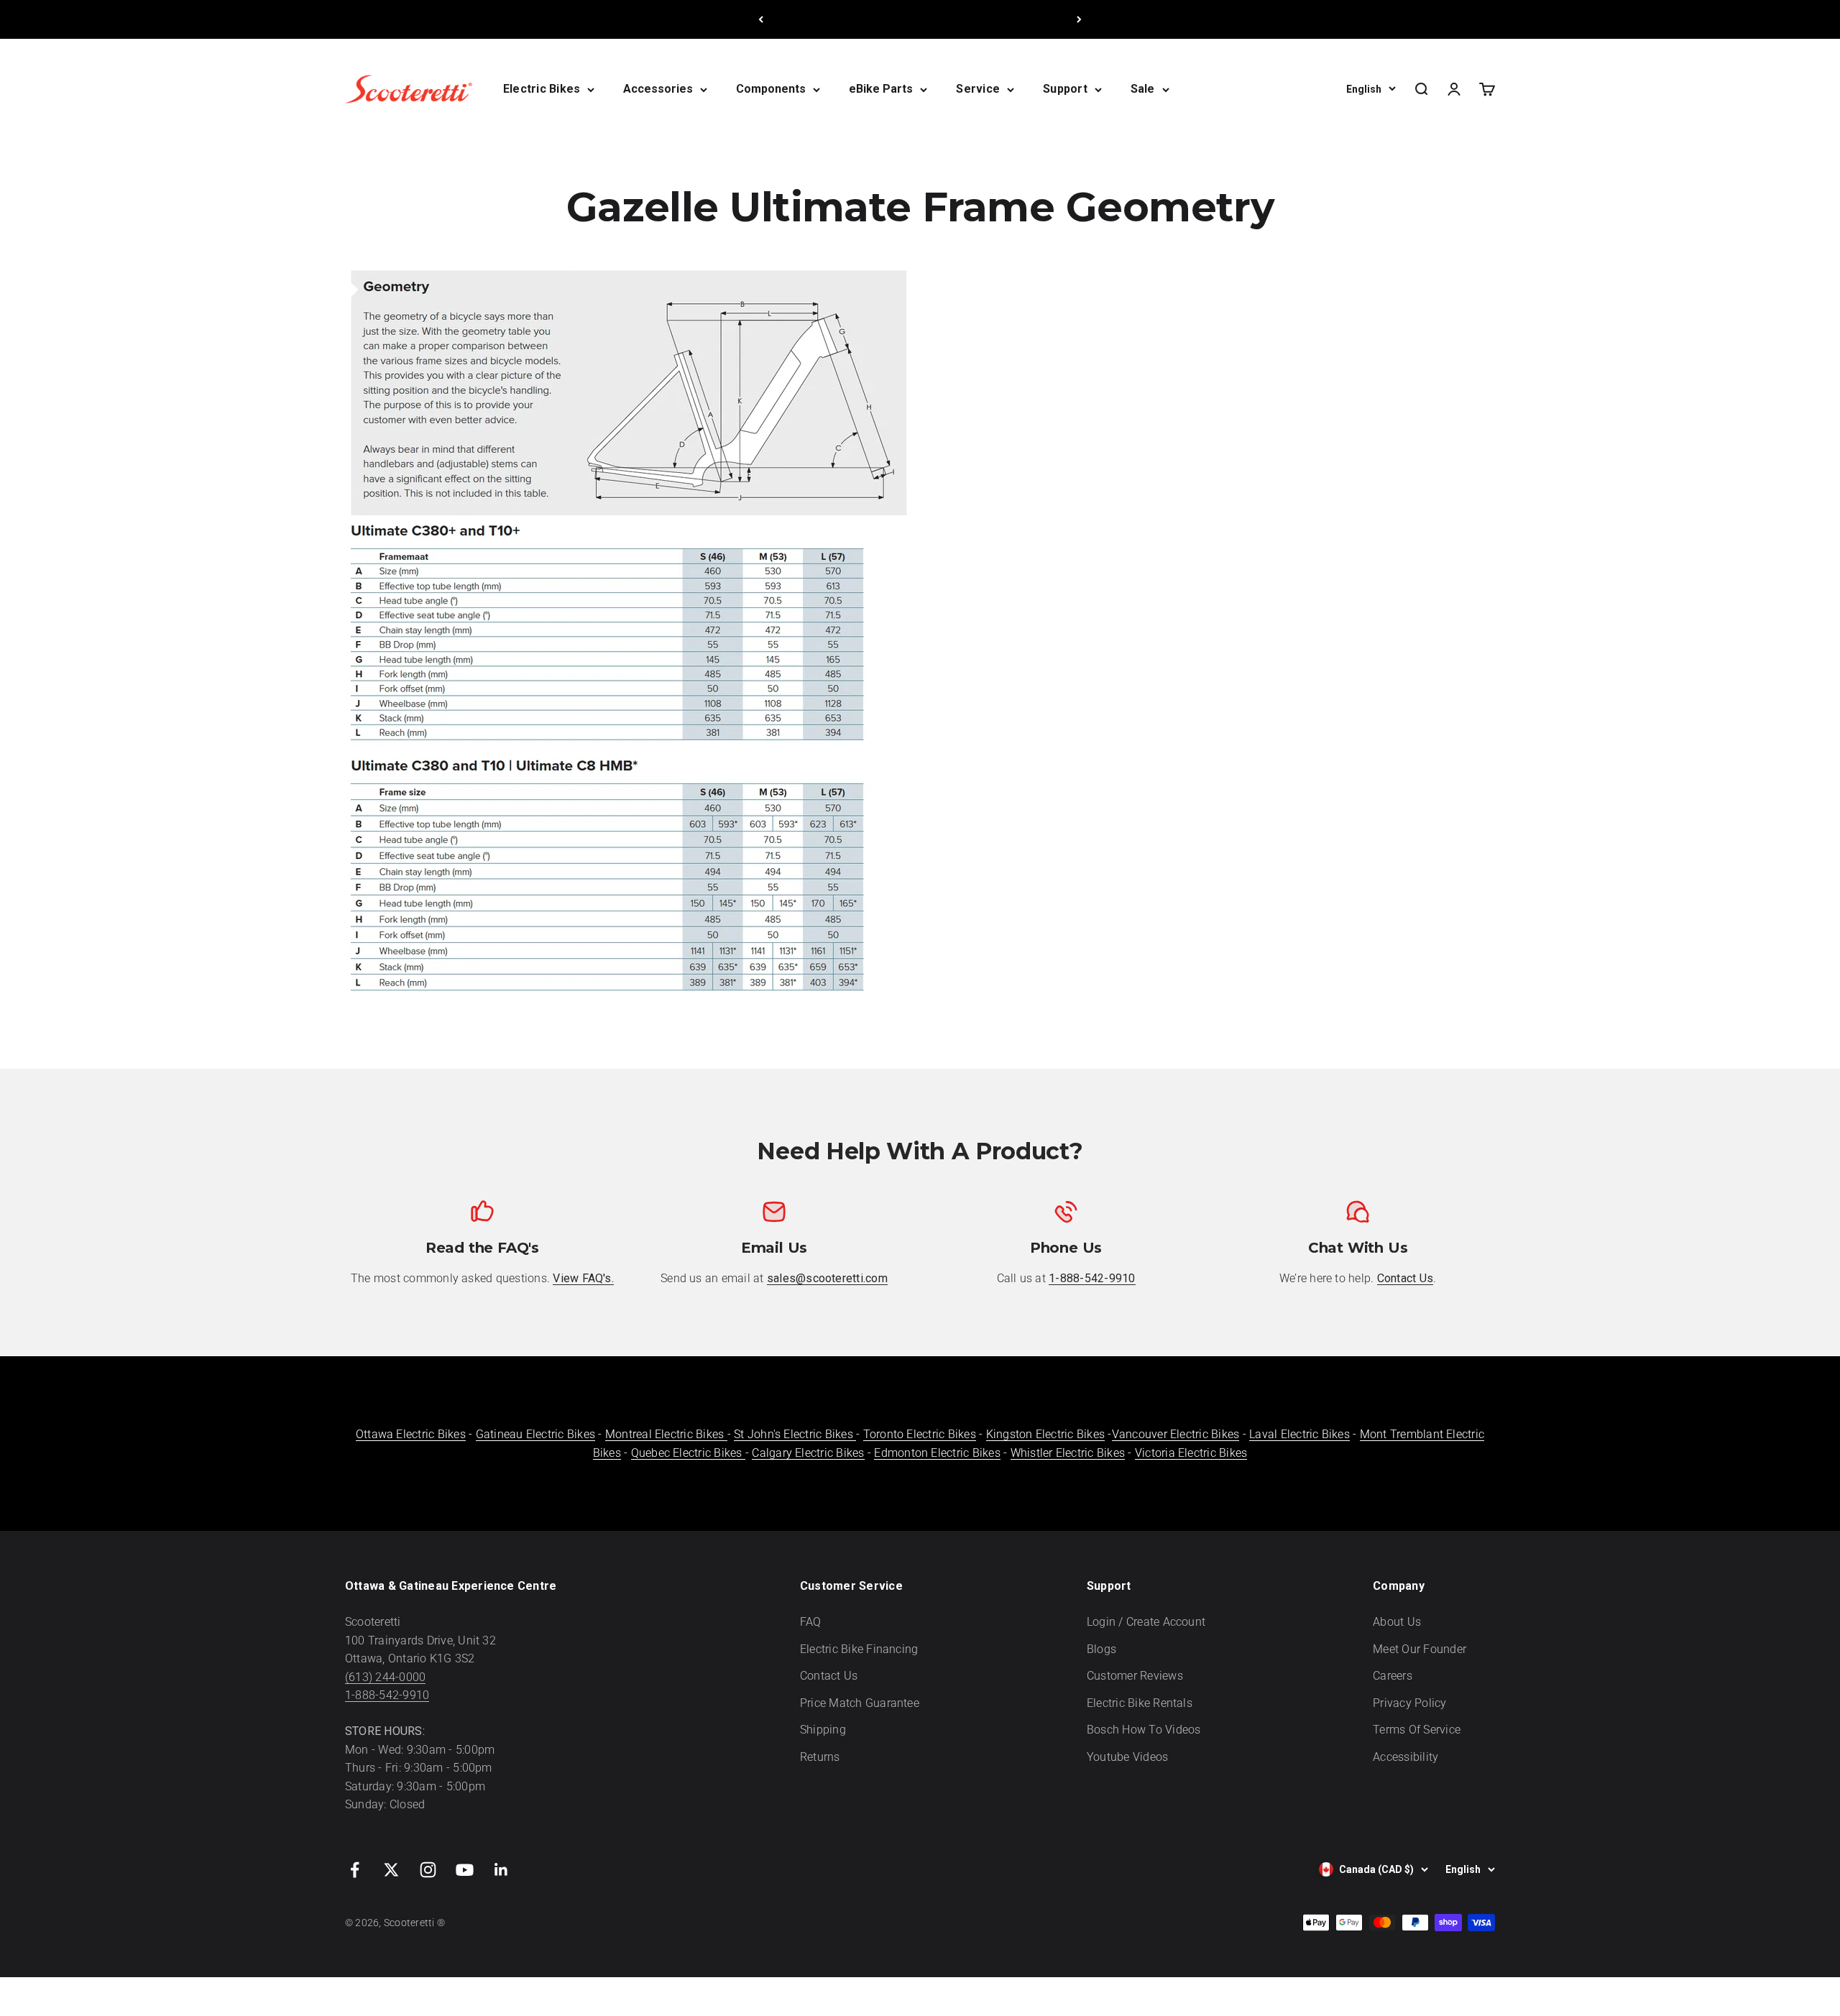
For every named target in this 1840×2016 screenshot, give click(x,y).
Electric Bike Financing (859, 1649)
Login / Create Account (1146, 1622)
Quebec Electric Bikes (688, 1453)
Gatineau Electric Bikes (536, 1434)
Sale (1143, 89)
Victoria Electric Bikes (1191, 1453)
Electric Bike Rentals (1140, 1703)
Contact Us (829, 1676)
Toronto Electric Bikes (920, 1434)
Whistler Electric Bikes (1068, 1453)
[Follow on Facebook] (355, 1870)
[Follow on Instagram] (428, 1870)
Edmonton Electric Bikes (937, 1453)
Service (978, 89)
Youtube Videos (1127, 1757)
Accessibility (1406, 1757)
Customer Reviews (1135, 1676)
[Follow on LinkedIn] (501, 1870)
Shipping (823, 1730)
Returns (820, 1757)
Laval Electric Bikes (1299, 1434)
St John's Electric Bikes (795, 1434)
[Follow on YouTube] (465, 1870)
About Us (1397, 1622)
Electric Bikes (542, 89)
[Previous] (761, 19)
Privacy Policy (1409, 1703)
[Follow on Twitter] (391, 1870)
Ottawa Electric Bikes (411, 1434)
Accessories (658, 89)
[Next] (1079, 19)
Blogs (1101, 1649)
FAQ (811, 1622)
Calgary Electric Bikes (808, 1453)
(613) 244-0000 (385, 1677)
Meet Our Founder (1420, 1649)
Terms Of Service (1417, 1730)
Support (1065, 89)
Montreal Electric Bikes (666, 1434)
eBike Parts (881, 89)
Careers (1393, 1676)
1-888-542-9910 (387, 1695)
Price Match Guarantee (860, 1703)
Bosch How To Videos (1144, 1730)
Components (771, 89)
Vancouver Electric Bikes (1176, 1434)
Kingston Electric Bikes (1046, 1434)
